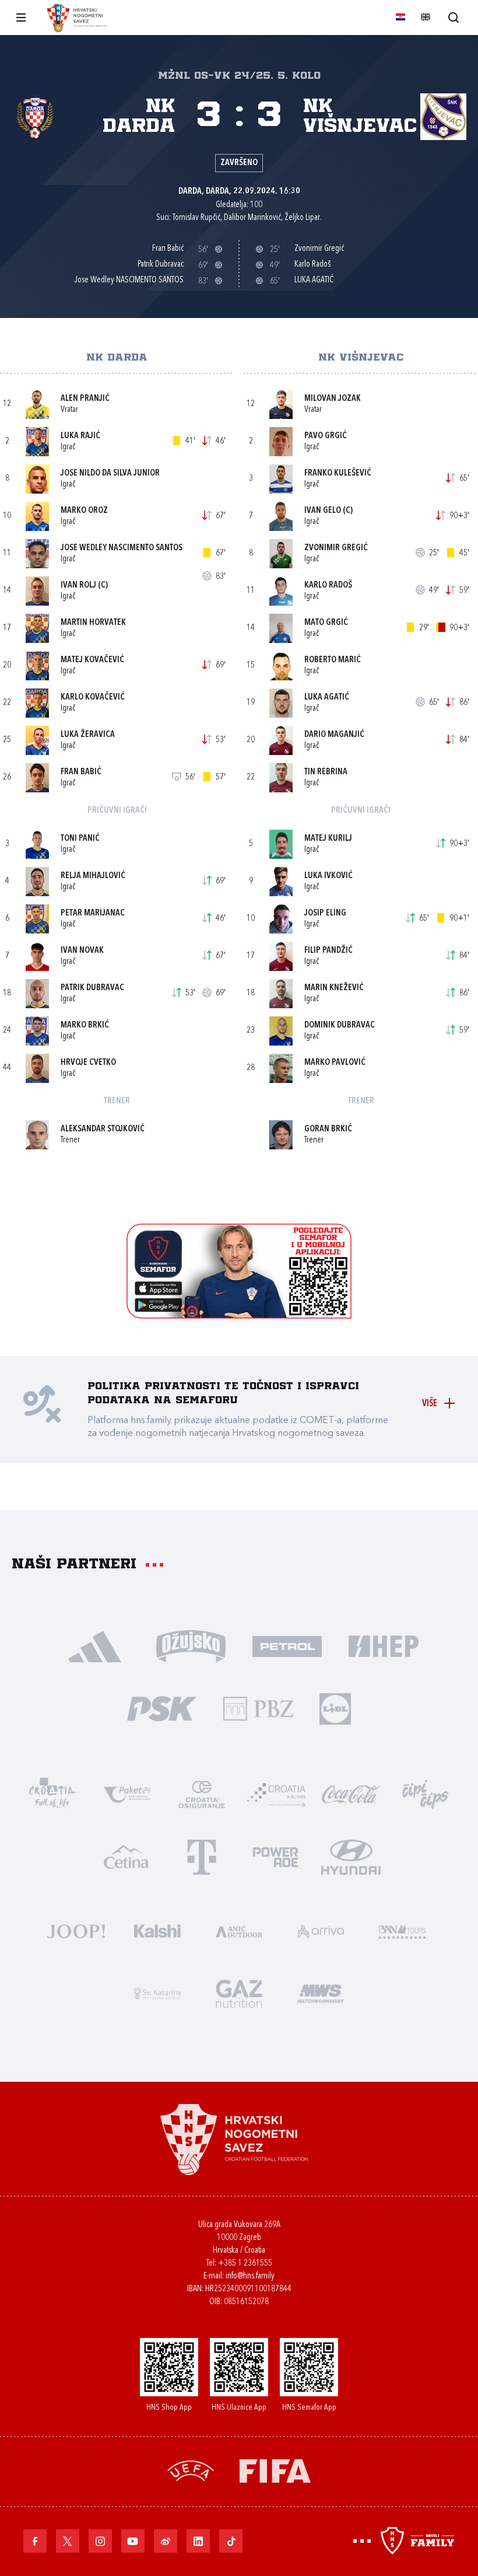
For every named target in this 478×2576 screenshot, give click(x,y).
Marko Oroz (84, 511)
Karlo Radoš (328, 586)
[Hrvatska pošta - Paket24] (127, 1793)
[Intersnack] (426, 1793)
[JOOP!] (76, 1930)
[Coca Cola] (351, 1793)
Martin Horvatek (93, 623)
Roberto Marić (333, 660)
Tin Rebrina (326, 772)
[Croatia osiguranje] (202, 1793)
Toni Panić (80, 839)
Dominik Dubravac (340, 1025)
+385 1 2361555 (245, 2264)
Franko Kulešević (338, 473)
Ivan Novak (82, 951)
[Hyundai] (351, 1856)
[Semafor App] (239, 1315)
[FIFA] (275, 2470)
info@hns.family (250, 2276)
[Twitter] (68, 2541)
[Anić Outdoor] (239, 1930)
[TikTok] (231, 2541)
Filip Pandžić (328, 951)
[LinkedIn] (198, 2541)
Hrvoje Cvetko (88, 1063)
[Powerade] (276, 1856)
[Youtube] (133, 2541)
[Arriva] (321, 1930)
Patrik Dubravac (92, 988)
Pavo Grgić (326, 436)
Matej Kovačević (92, 660)
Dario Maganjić (334, 735)
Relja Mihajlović (93, 876)
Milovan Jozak (333, 399)
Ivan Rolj (78, 586)
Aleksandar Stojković (103, 1129)
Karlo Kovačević (93, 698)
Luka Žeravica (88, 735)
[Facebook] (35, 2541)
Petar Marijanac (93, 913)
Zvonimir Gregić (336, 548)
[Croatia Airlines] (276, 1793)
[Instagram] (100, 2541)
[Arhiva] (453, 17)
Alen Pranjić (85, 399)
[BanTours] (402, 1930)
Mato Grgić (326, 623)
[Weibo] (166, 2541)
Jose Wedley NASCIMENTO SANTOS (122, 548)
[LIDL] (335, 1708)
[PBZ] (258, 1708)
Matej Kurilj (328, 839)
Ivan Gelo (323, 511)
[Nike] (95, 1645)
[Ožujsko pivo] (191, 1645)
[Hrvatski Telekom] (202, 1856)
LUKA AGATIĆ (327, 698)
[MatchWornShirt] (321, 1992)
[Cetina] (127, 1856)
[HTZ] (52, 1793)
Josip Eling (325, 913)
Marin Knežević (334, 988)
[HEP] (383, 1645)
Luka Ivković (328, 876)
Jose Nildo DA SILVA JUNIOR (110, 473)
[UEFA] (191, 2470)
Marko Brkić (85, 1025)
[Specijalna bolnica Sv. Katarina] (157, 1992)
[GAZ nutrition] (239, 1992)
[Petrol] (287, 1645)
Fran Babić (81, 772)
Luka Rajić (80, 436)
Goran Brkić (328, 1129)
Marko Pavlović (335, 1063)
